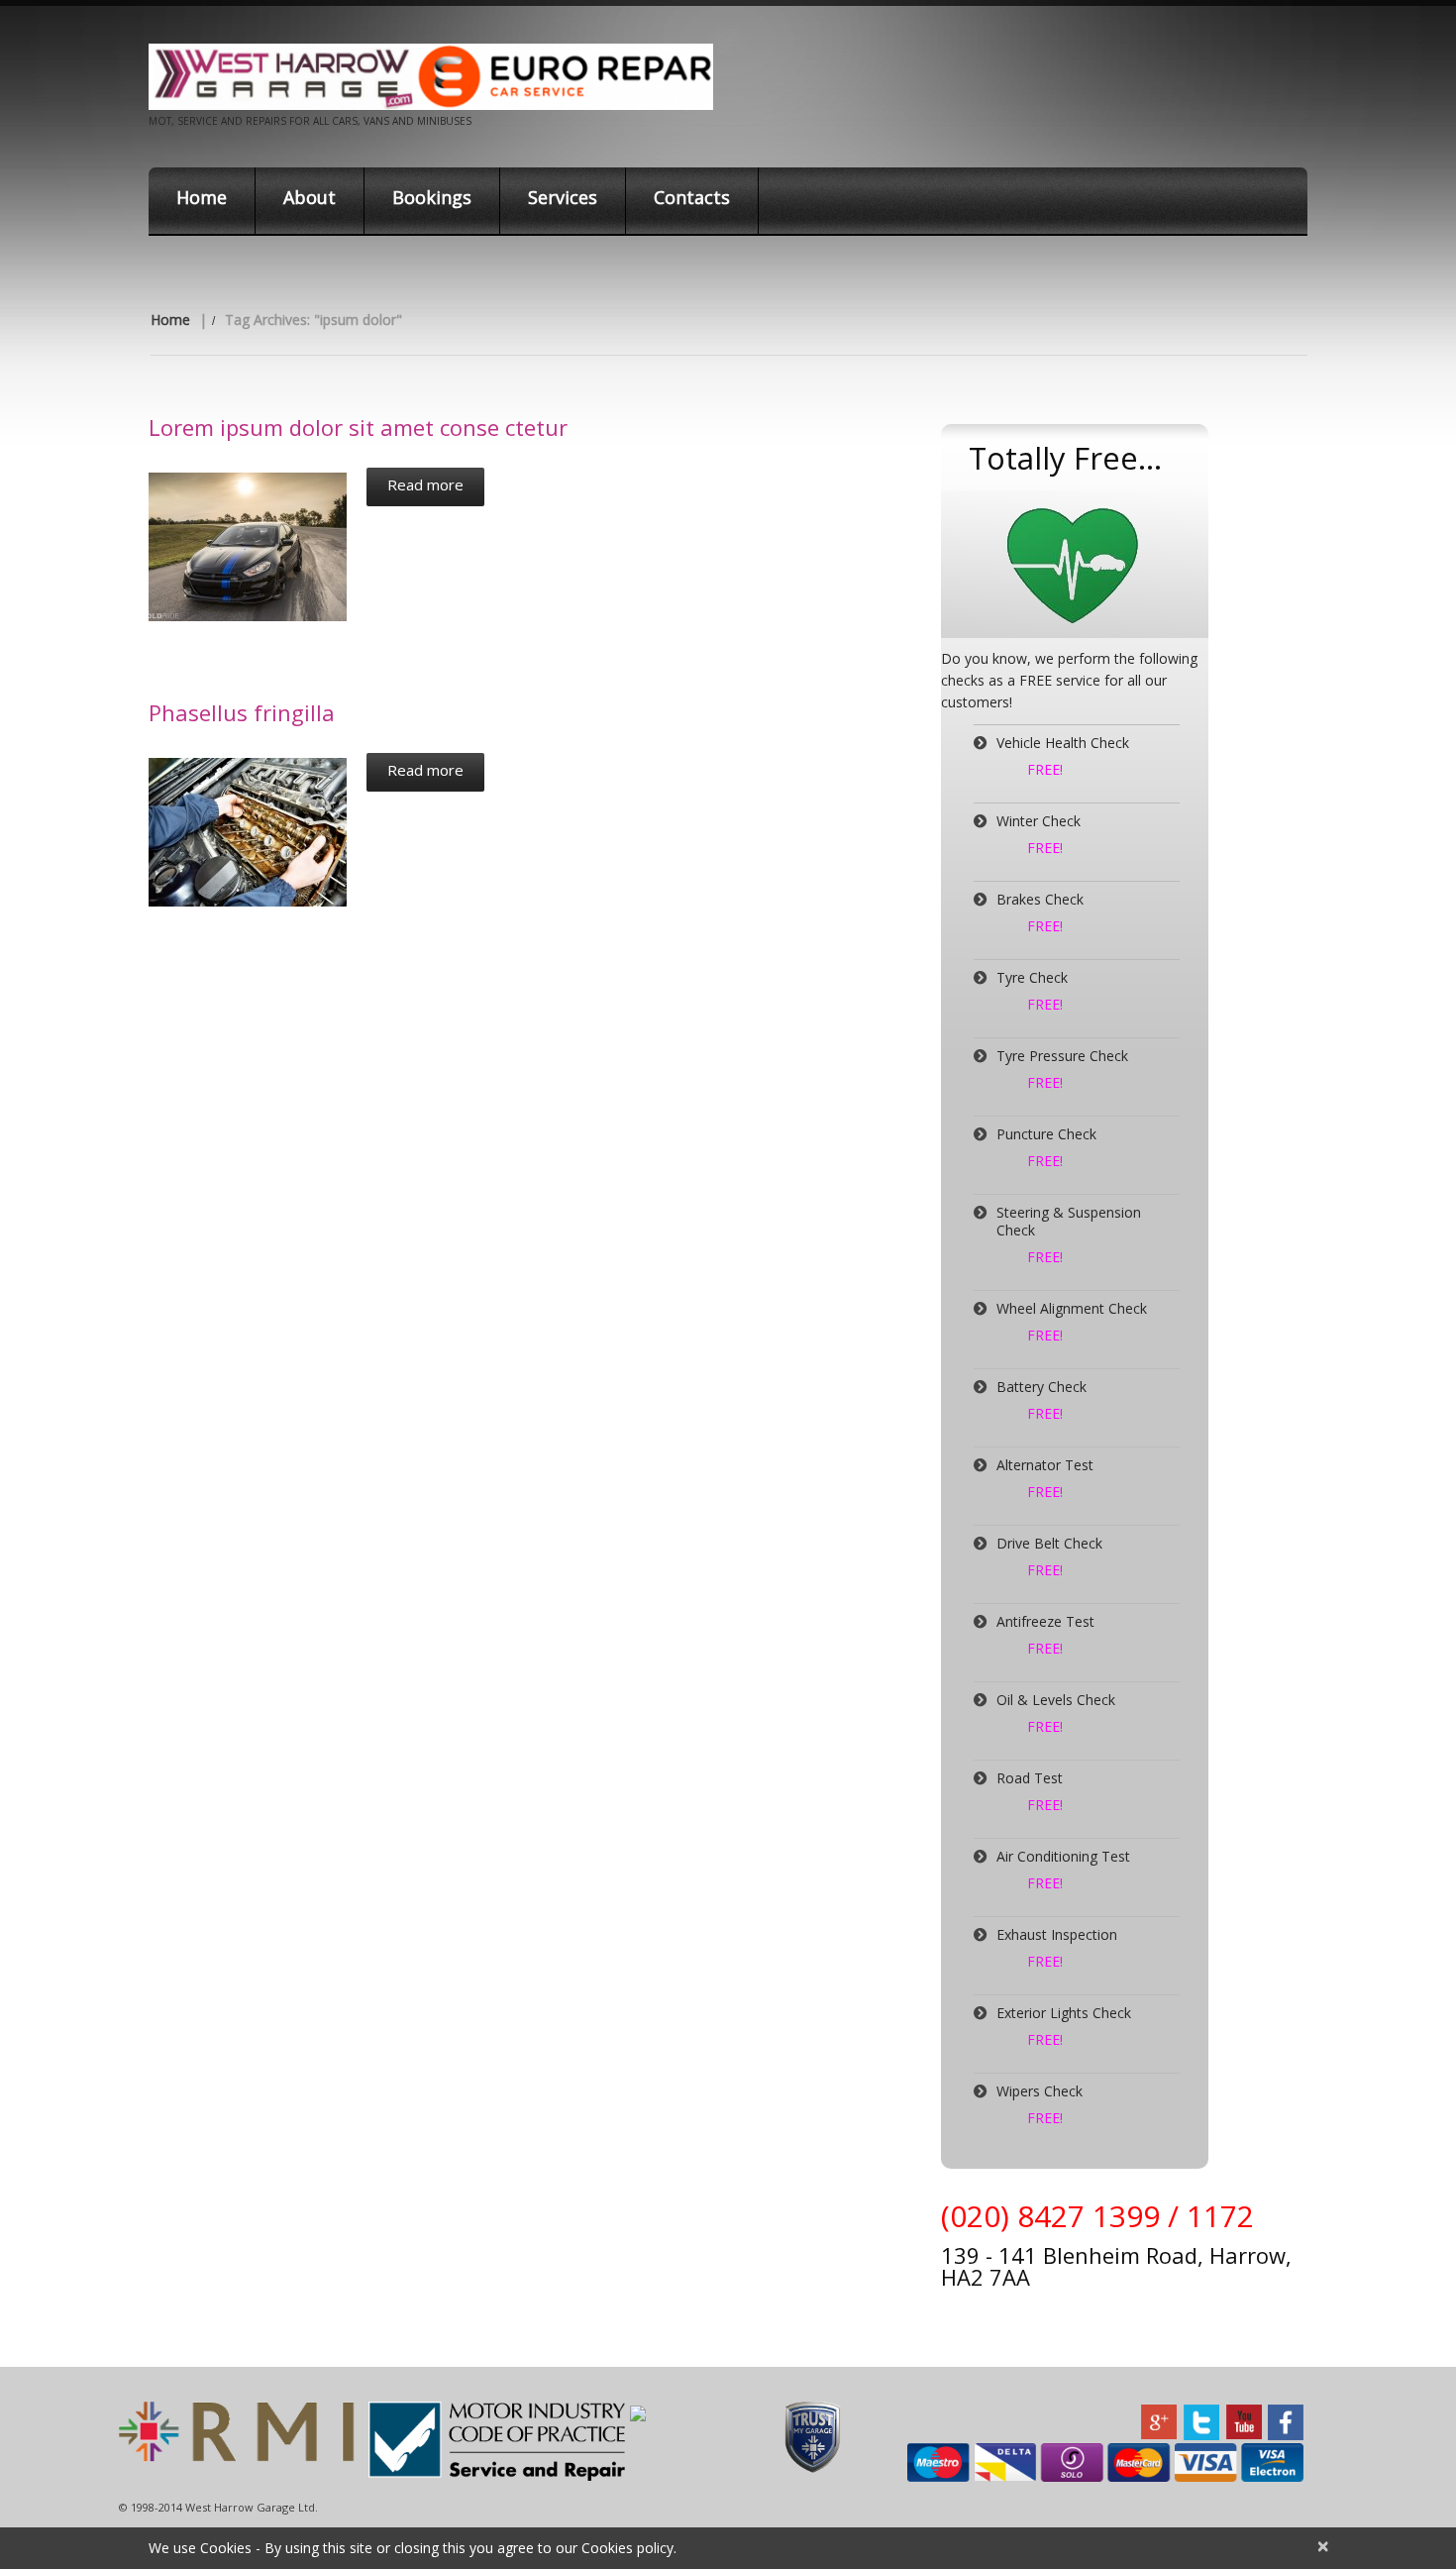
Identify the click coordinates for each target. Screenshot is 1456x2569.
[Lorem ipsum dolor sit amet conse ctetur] (248, 547)
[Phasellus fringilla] (248, 832)
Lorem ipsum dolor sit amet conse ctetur (358, 427)
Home (202, 197)
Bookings (432, 197)
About (310, 197)
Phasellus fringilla (242, 712)
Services (563, 197)
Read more (425, 484)
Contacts (692, 197)
